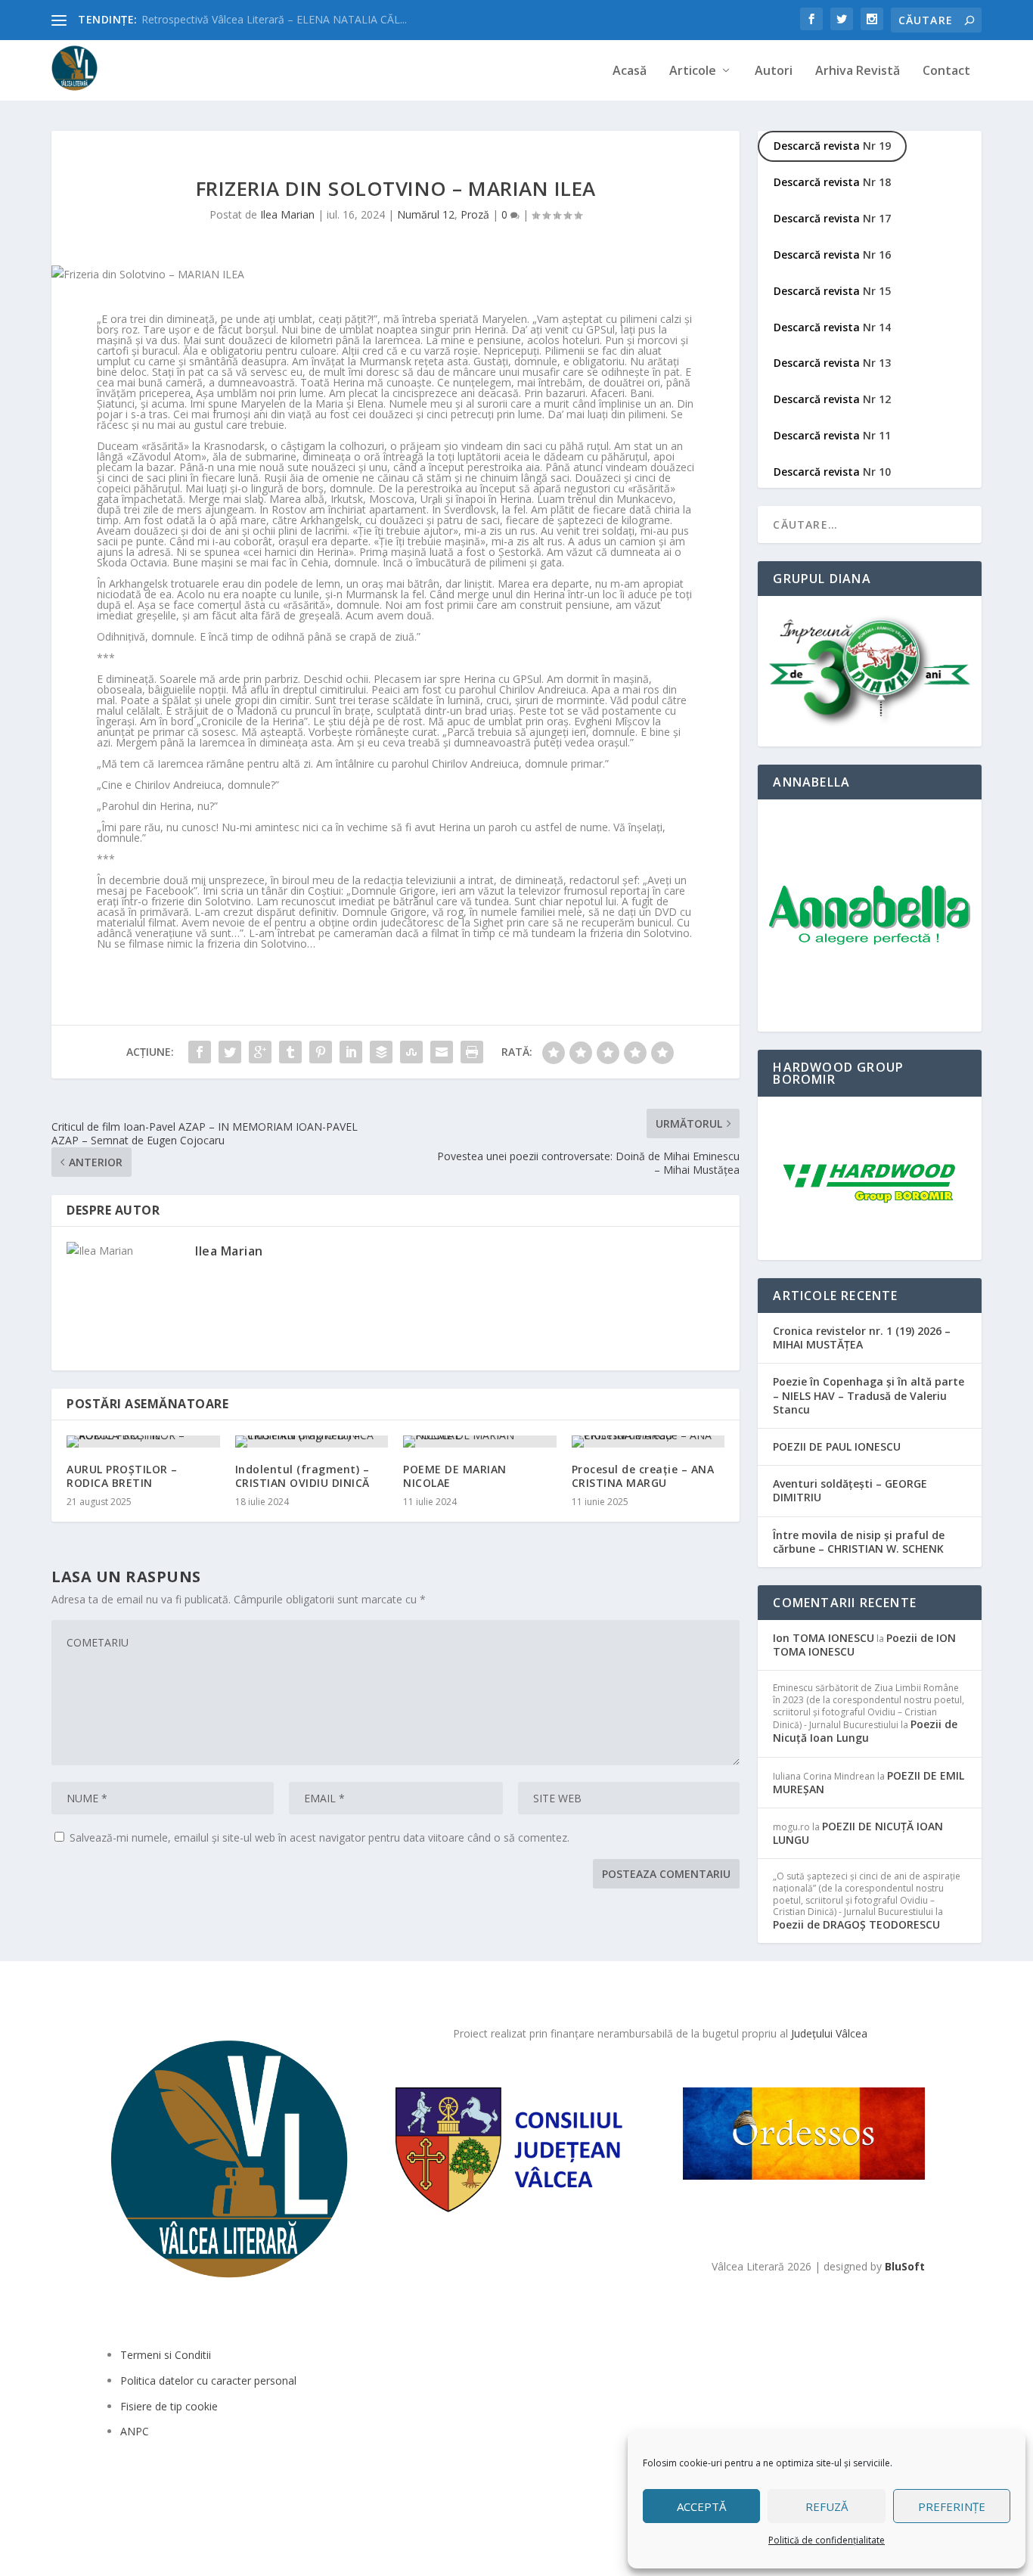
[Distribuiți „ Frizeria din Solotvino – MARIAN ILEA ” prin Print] (472, 1052)
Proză (475, 214)
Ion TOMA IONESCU (824, 1638)
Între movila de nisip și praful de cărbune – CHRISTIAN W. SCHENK (859, 1542)
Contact (946, 71)
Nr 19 (832, 146)
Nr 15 (832, 291)
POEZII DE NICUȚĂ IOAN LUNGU (858, 1833)
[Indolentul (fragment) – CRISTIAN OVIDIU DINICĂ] (312, 1442)
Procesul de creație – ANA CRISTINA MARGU (643, 1476)
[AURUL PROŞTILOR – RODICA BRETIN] (143, 1442)
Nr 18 (832, 182)
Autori (774, 71)
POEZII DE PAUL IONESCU (837, 1446)
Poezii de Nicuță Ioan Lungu (865, 1731)
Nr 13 (832, 363)
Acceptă (701, 2506)
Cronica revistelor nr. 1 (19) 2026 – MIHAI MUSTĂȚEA (862, 1338)
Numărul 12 (426, 214)
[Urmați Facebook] (120, 2493)
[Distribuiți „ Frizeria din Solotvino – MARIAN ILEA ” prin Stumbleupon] (411, 1052)
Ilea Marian (287, 214)
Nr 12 (832, 399)
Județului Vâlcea (829, 2033)
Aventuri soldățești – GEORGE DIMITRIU (850, 1490)
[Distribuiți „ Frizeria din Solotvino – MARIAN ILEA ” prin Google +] (260, 1052)
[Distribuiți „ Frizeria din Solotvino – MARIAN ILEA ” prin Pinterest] (321, 1052)
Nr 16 (832, 254)
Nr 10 (832, 472)
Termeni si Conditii (166, 2355)
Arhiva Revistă (858, 71)
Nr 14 (832, 327)
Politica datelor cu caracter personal (208, 2380)
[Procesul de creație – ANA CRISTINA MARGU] (648, 1442)
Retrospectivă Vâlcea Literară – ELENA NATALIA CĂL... (274, 19)
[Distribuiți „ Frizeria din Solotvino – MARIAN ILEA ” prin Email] (442, 1052)
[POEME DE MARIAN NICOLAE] (480, 1442)
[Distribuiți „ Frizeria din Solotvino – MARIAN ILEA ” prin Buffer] (381, 1052)
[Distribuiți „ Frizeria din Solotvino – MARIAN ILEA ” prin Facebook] (200, 1052)
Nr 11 (832, 435)
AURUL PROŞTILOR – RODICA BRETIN (122, 1476)
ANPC (135, 2431)
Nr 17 (832, 218)
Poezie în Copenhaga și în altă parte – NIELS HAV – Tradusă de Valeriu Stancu (869, 1395)
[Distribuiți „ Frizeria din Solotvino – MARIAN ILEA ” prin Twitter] (230, 1052)
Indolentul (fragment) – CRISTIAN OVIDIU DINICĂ (302, 1476)
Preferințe (952, 2506)
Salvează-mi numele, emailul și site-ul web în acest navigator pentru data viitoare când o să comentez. (320, 1837)
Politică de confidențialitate (827, 2540)
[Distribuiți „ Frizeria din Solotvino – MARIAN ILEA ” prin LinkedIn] (351, 1052)
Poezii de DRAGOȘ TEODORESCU (856, 1924)
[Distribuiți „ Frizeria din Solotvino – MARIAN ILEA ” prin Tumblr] (290, 1052)
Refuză (827, 2506)
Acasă (630, 71)
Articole (693, 71)
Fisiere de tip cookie (169, 2406)
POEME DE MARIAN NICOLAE (455, 1476)
